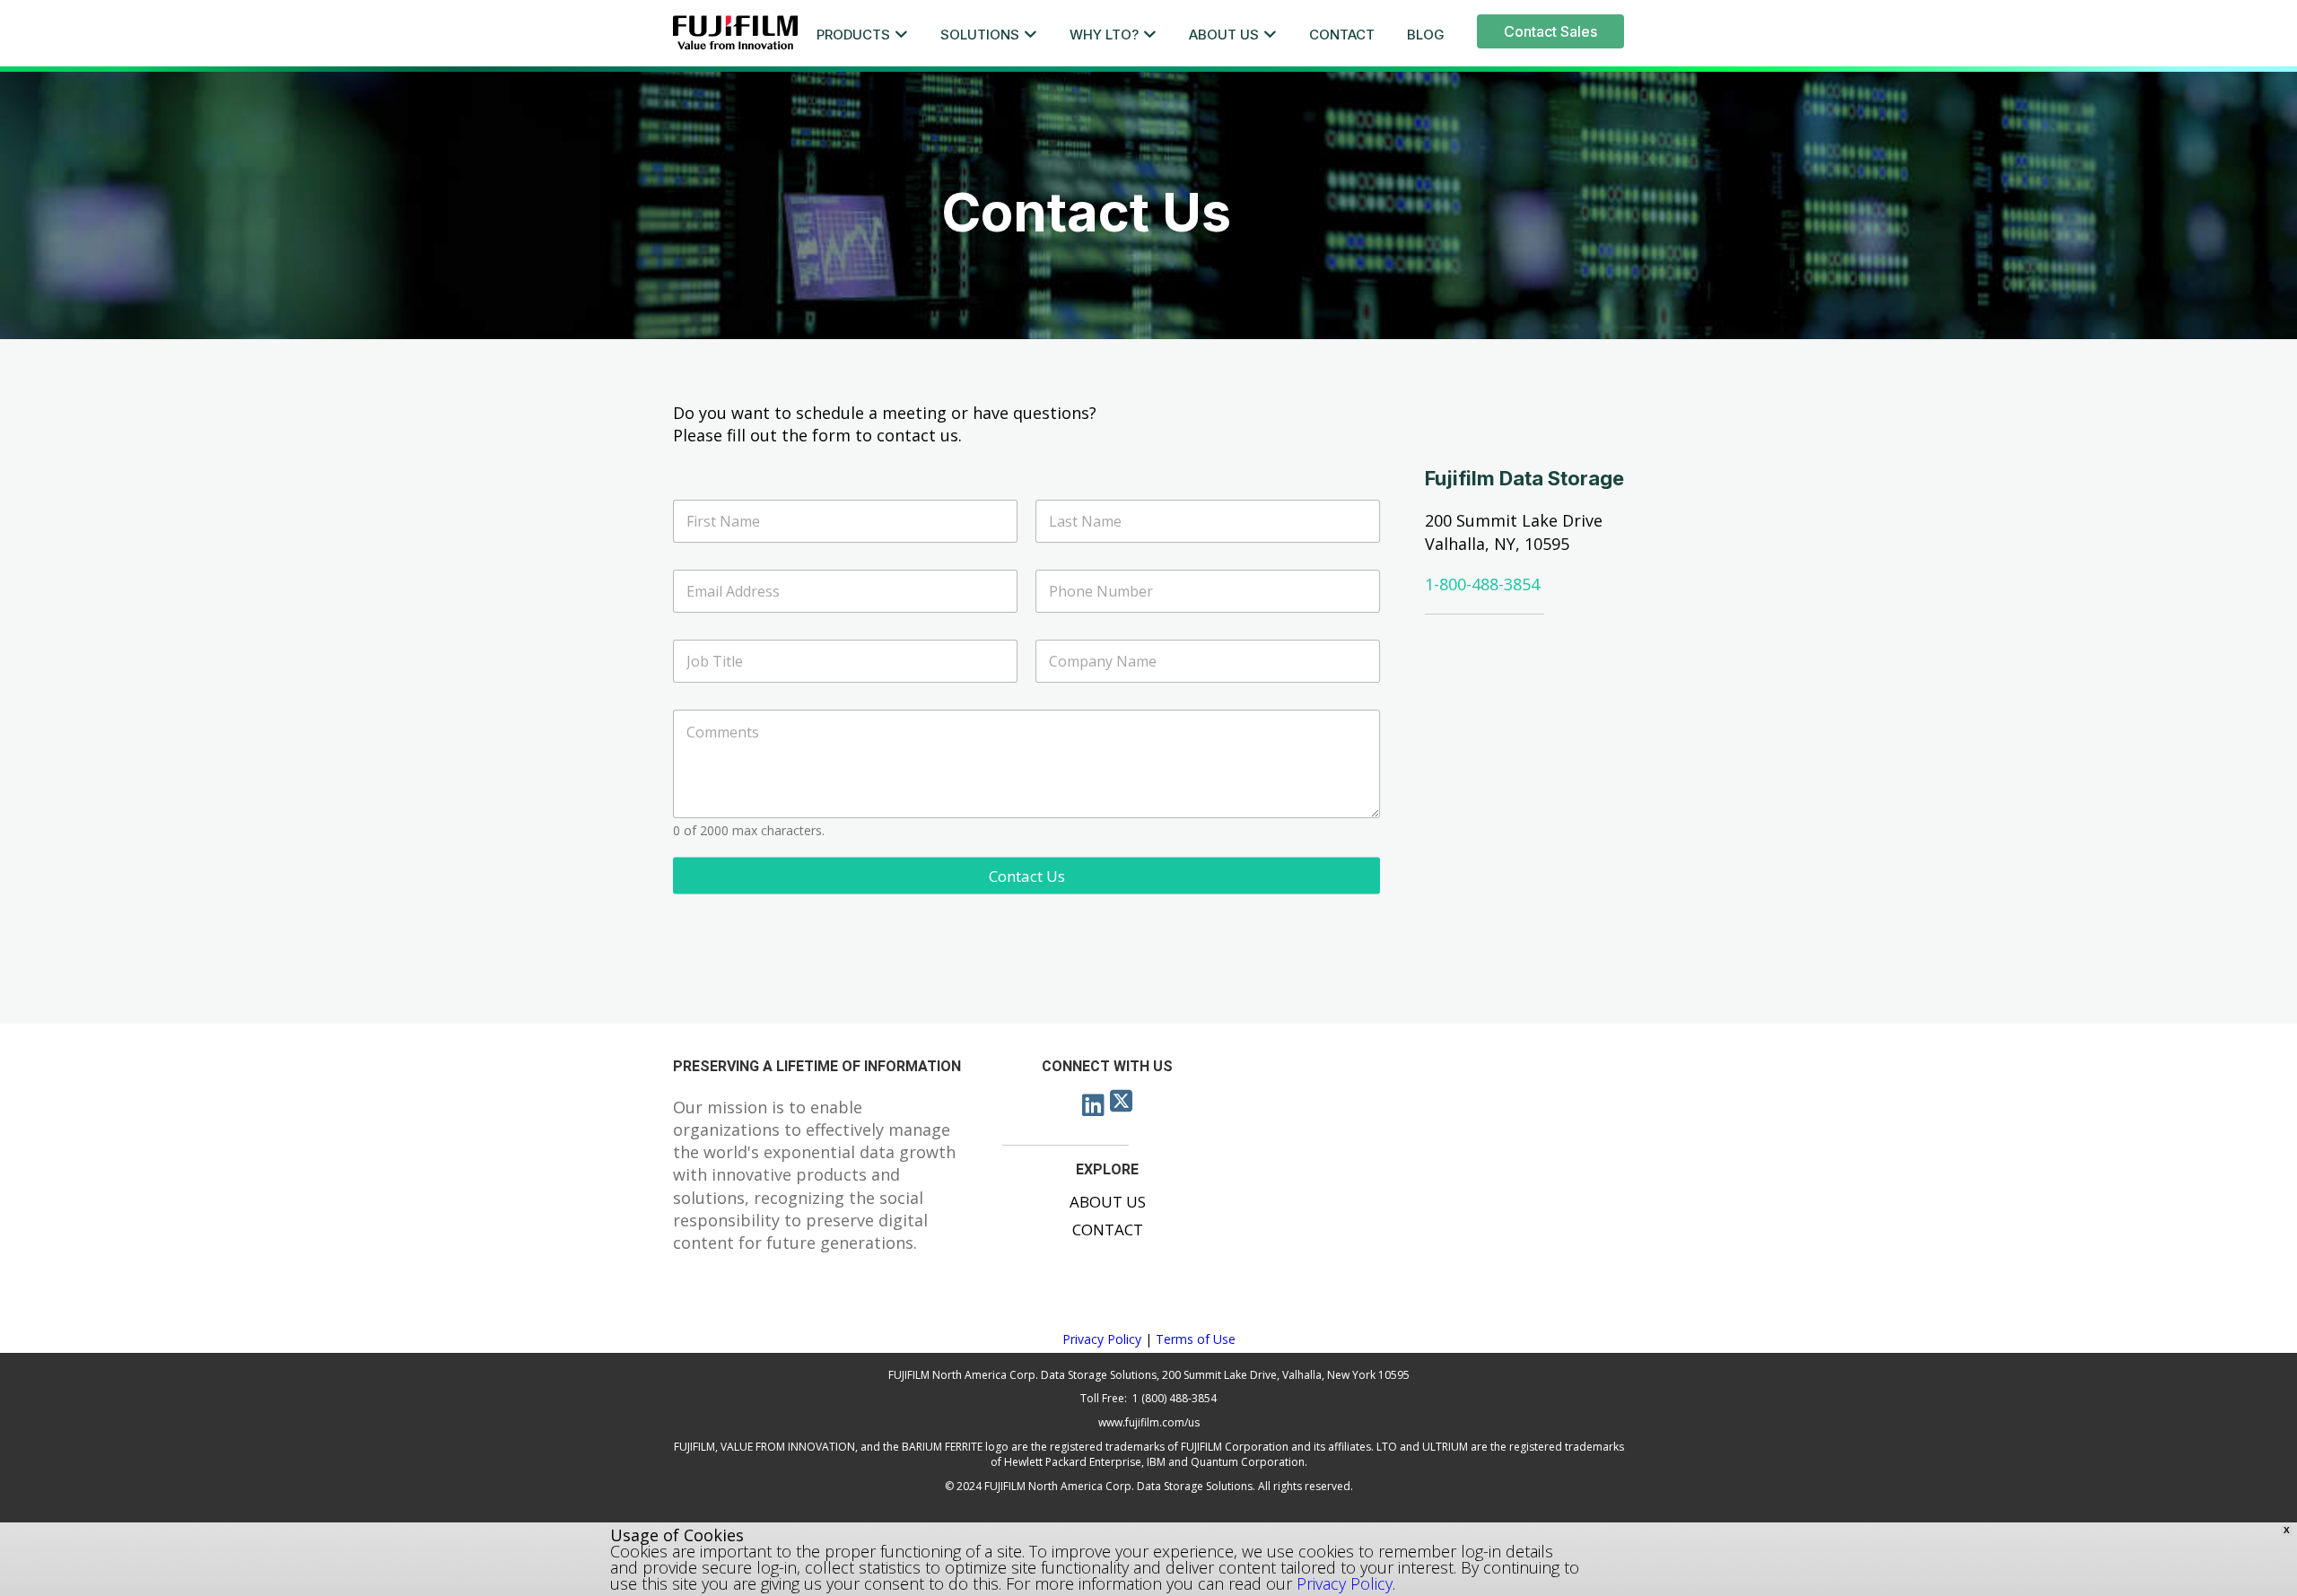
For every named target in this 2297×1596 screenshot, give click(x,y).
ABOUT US (1224, 35)
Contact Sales (1550, 31)
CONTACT (1342, 35)
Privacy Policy (1102, 1339)
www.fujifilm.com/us (1149, 1422)
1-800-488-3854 (1482, 584)
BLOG (1426, 35)
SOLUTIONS (980, 35)
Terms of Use (1196, 1339)
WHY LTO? (1104, 35)
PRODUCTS (853, 35)
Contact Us (1027, 875)
